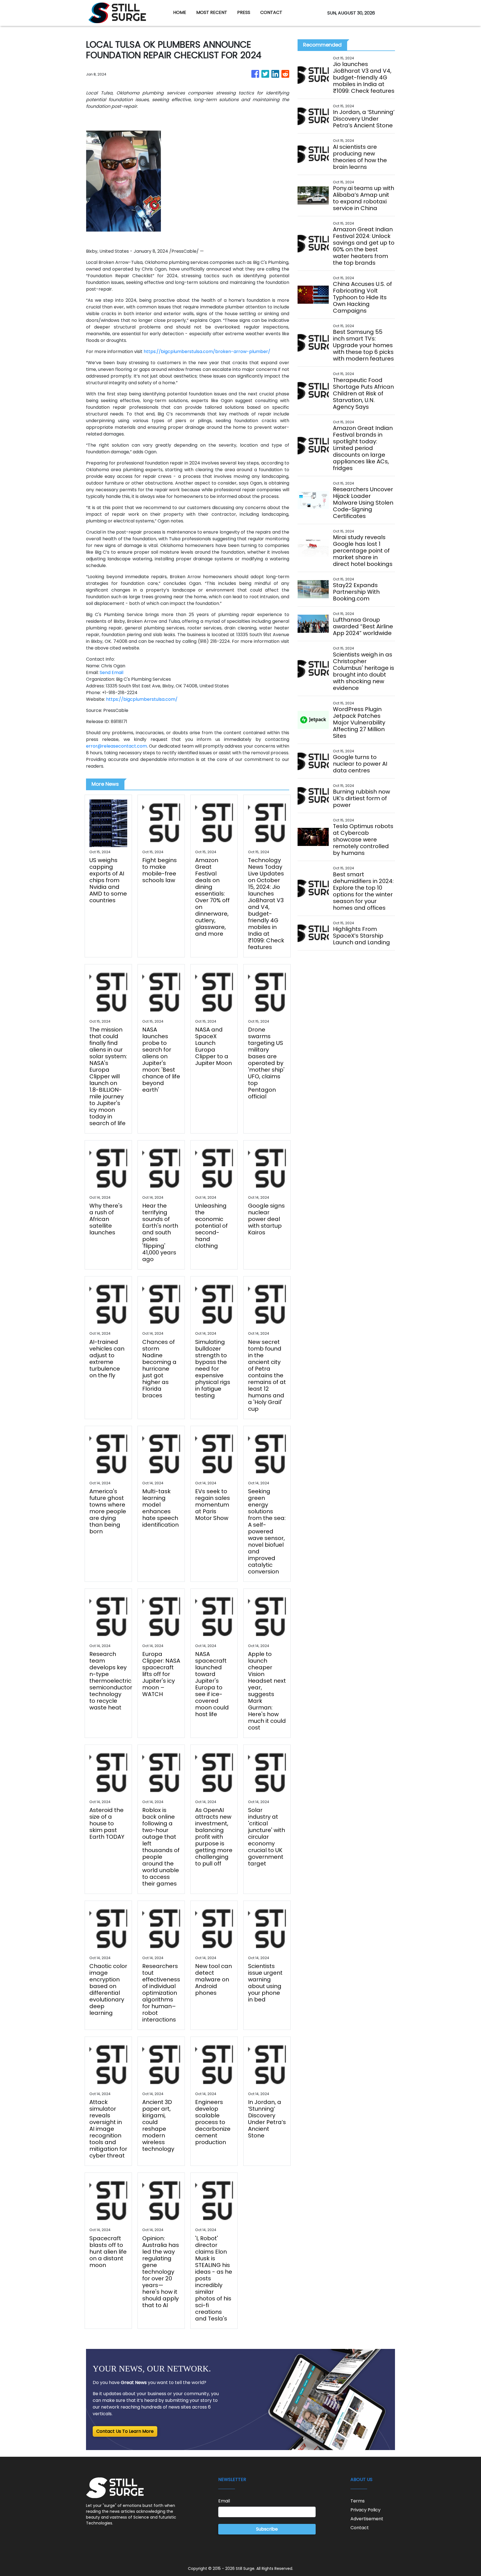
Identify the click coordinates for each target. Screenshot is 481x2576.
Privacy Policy (365, 2510)
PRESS (244, 12)
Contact (360, 2528)
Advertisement (367, 2519)
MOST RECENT (212, 12)
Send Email (111, 672)
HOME (180, 12)
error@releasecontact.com (116, 746)
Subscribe (267, 2529)
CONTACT (271, 12)
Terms (358, 2501)
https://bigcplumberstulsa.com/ (142, 699)
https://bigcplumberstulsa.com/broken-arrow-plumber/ (207, 352)
